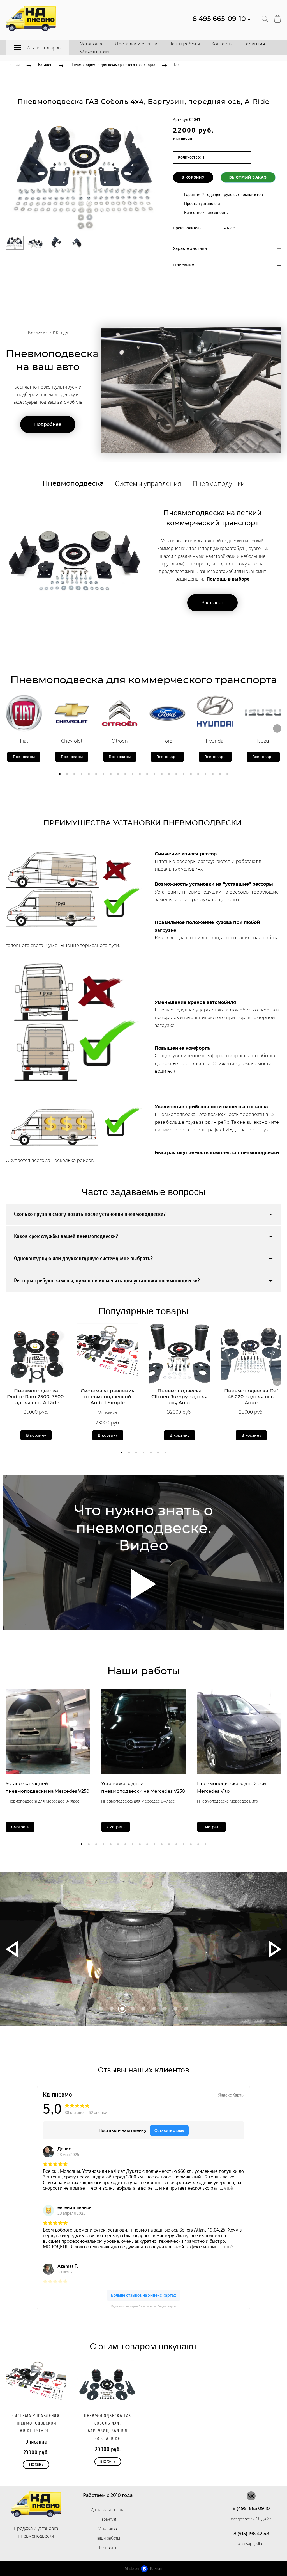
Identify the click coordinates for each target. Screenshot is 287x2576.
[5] (154, 2009)
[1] (112, 2009)
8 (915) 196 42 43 (251, 2534)
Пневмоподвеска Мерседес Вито (227, 1801)
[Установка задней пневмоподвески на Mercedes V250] (48, 1731)
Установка (92, 44)
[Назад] (12, 1949)
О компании (95, 52)
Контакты (222, 44)
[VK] (251, 2496)
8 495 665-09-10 (222, 19)
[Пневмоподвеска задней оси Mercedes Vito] (239, 1731)
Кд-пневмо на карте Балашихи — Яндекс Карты (144, 2306)
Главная (13, 65)
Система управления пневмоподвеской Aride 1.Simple (36, 2423)
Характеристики (190, 249)
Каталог (45, 65)
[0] (101, 2009)
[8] (186, 2009)
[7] (175, 2009)
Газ (176, 65)
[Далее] (277, 729)
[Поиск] (265, 19)
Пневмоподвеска (73, 483)
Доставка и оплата (136, 44)
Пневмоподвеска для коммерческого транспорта (113, 65)
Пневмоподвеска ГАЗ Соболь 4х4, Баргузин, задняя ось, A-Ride (108, 2427)
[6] (165, 2009)
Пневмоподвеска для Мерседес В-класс (42, 1801)
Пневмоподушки (219, 483)
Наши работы (184, 44)
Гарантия (254, 44)
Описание (184, 265)
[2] (122, 2009)
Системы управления (148, 483)
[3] (133, 2009)
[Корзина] (277, 19)
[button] (60, 774)
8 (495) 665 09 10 (251, 2508)
